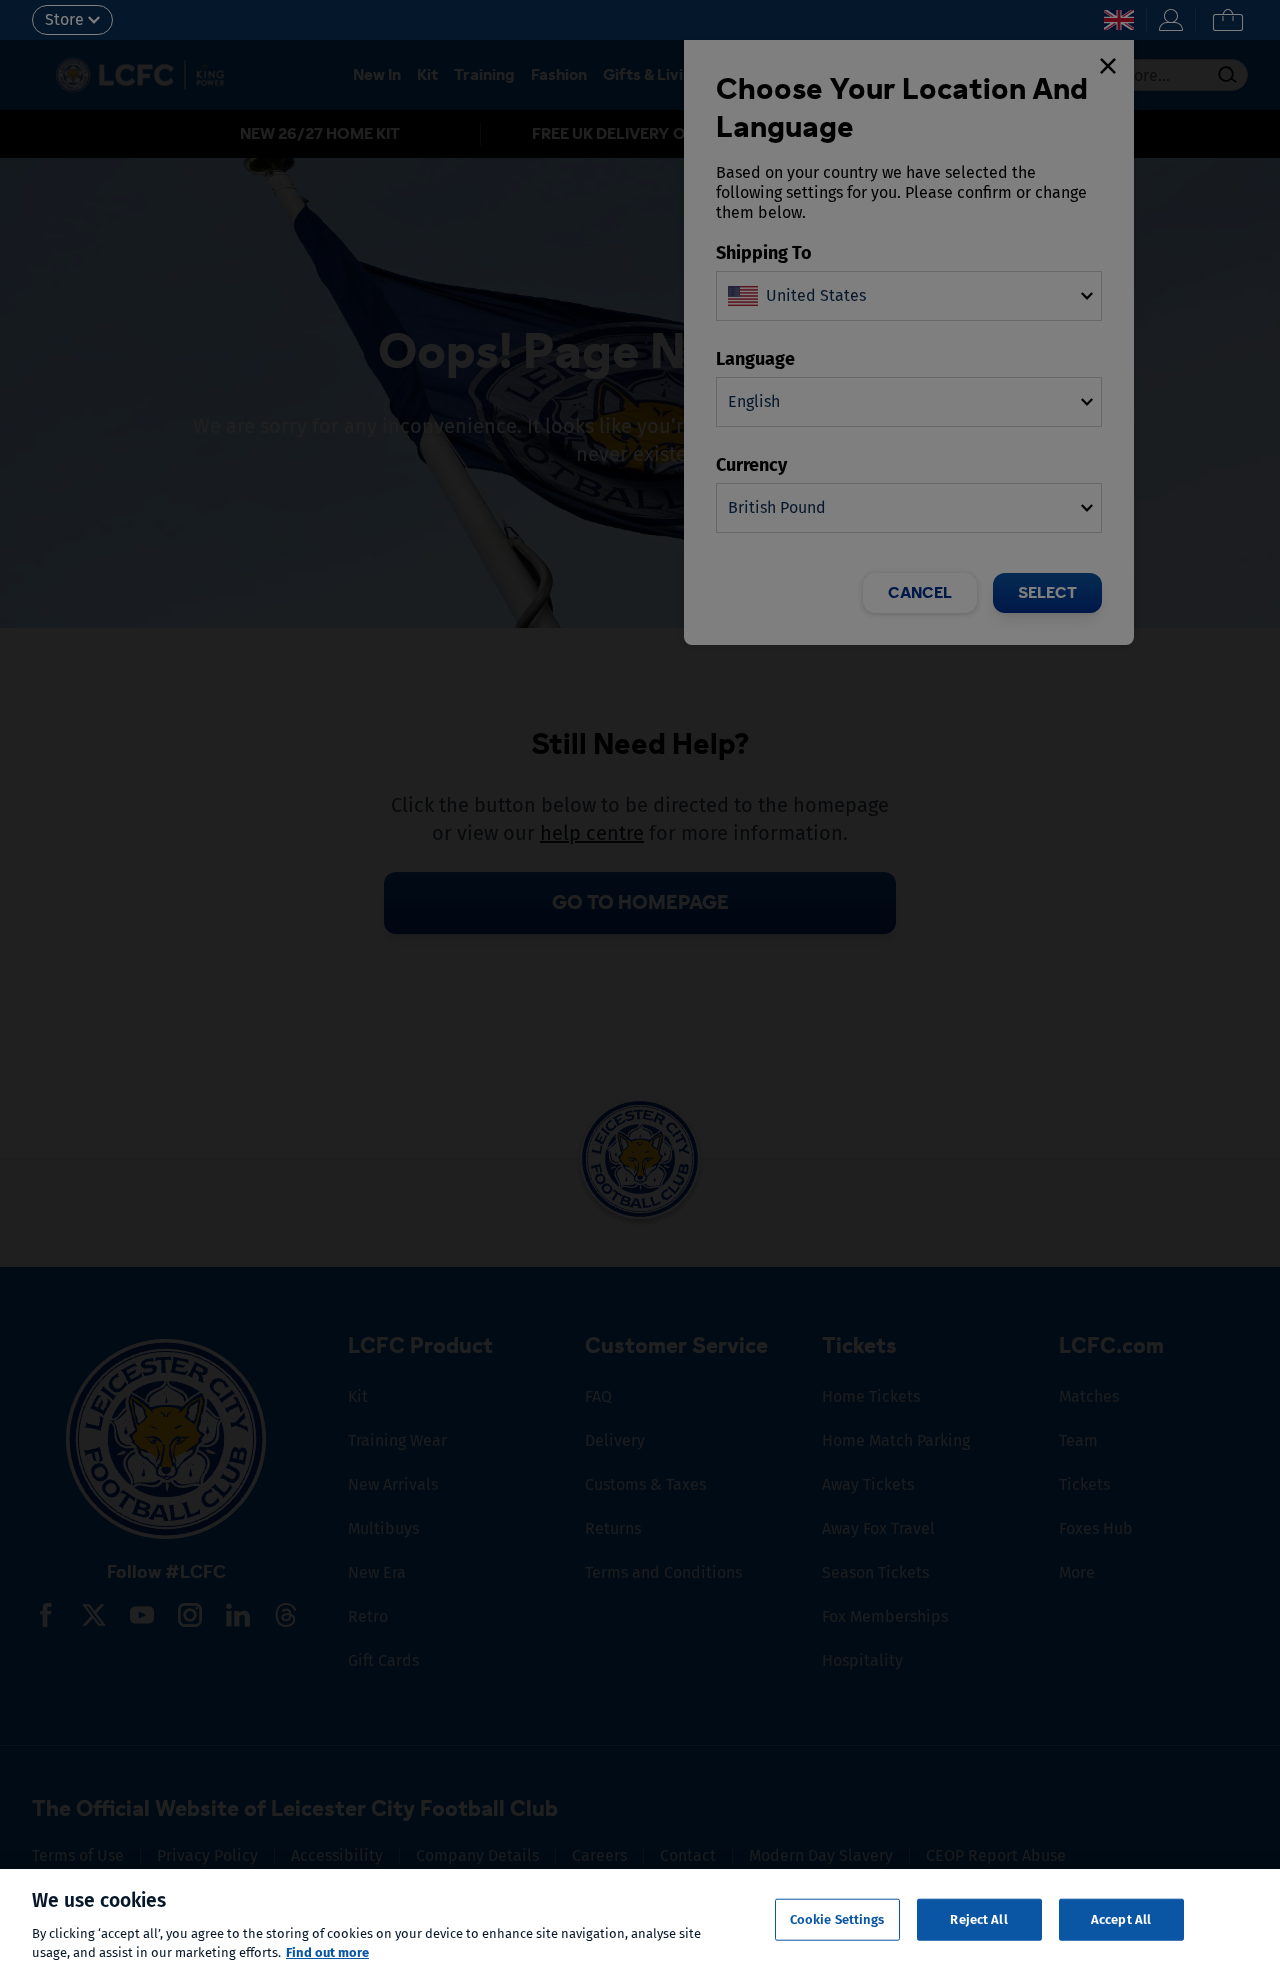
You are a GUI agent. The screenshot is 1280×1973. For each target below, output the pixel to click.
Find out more (327, 1952)
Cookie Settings (837, 1919)
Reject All (978, 1919)
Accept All (1121, 1919)
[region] (640, 1921)
